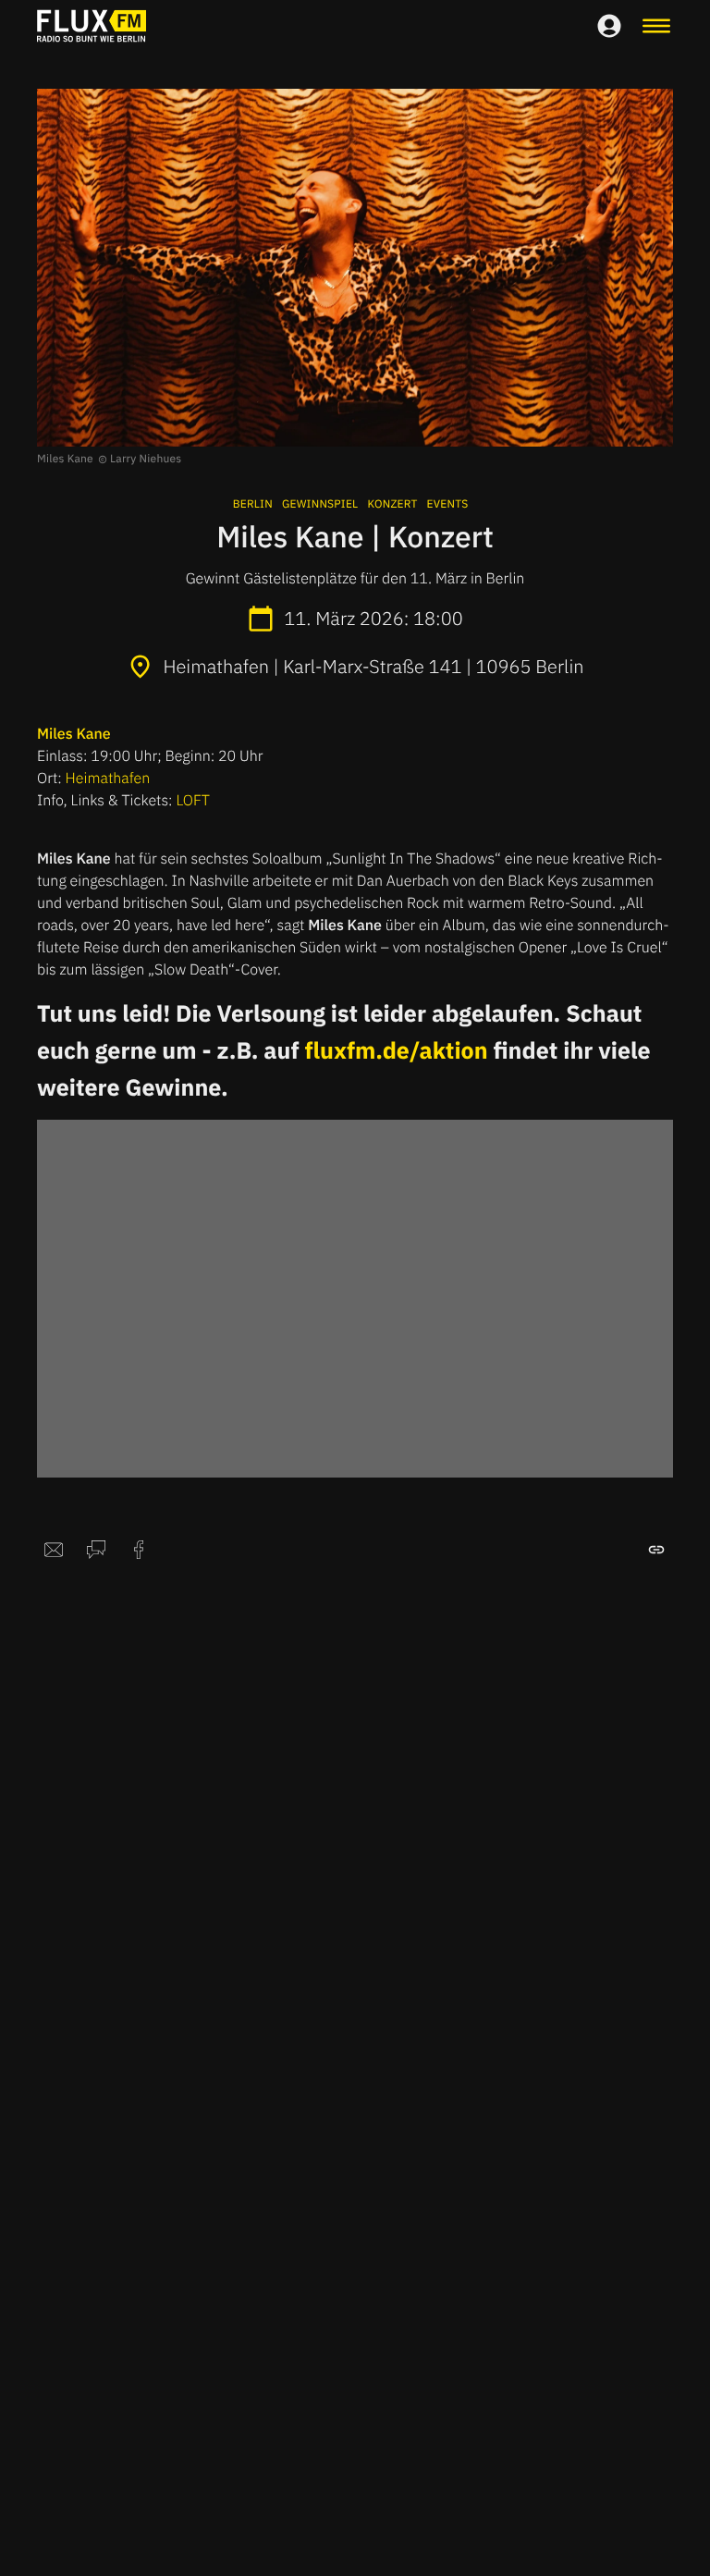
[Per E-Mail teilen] (54, 1550)
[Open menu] (656, 26)
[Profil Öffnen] (609, 26)
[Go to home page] (92, 26)
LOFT (192, 801)
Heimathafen (108, 779)
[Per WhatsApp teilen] (96, 1550)
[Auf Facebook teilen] (139, 1550)
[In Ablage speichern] (656, 1550)
